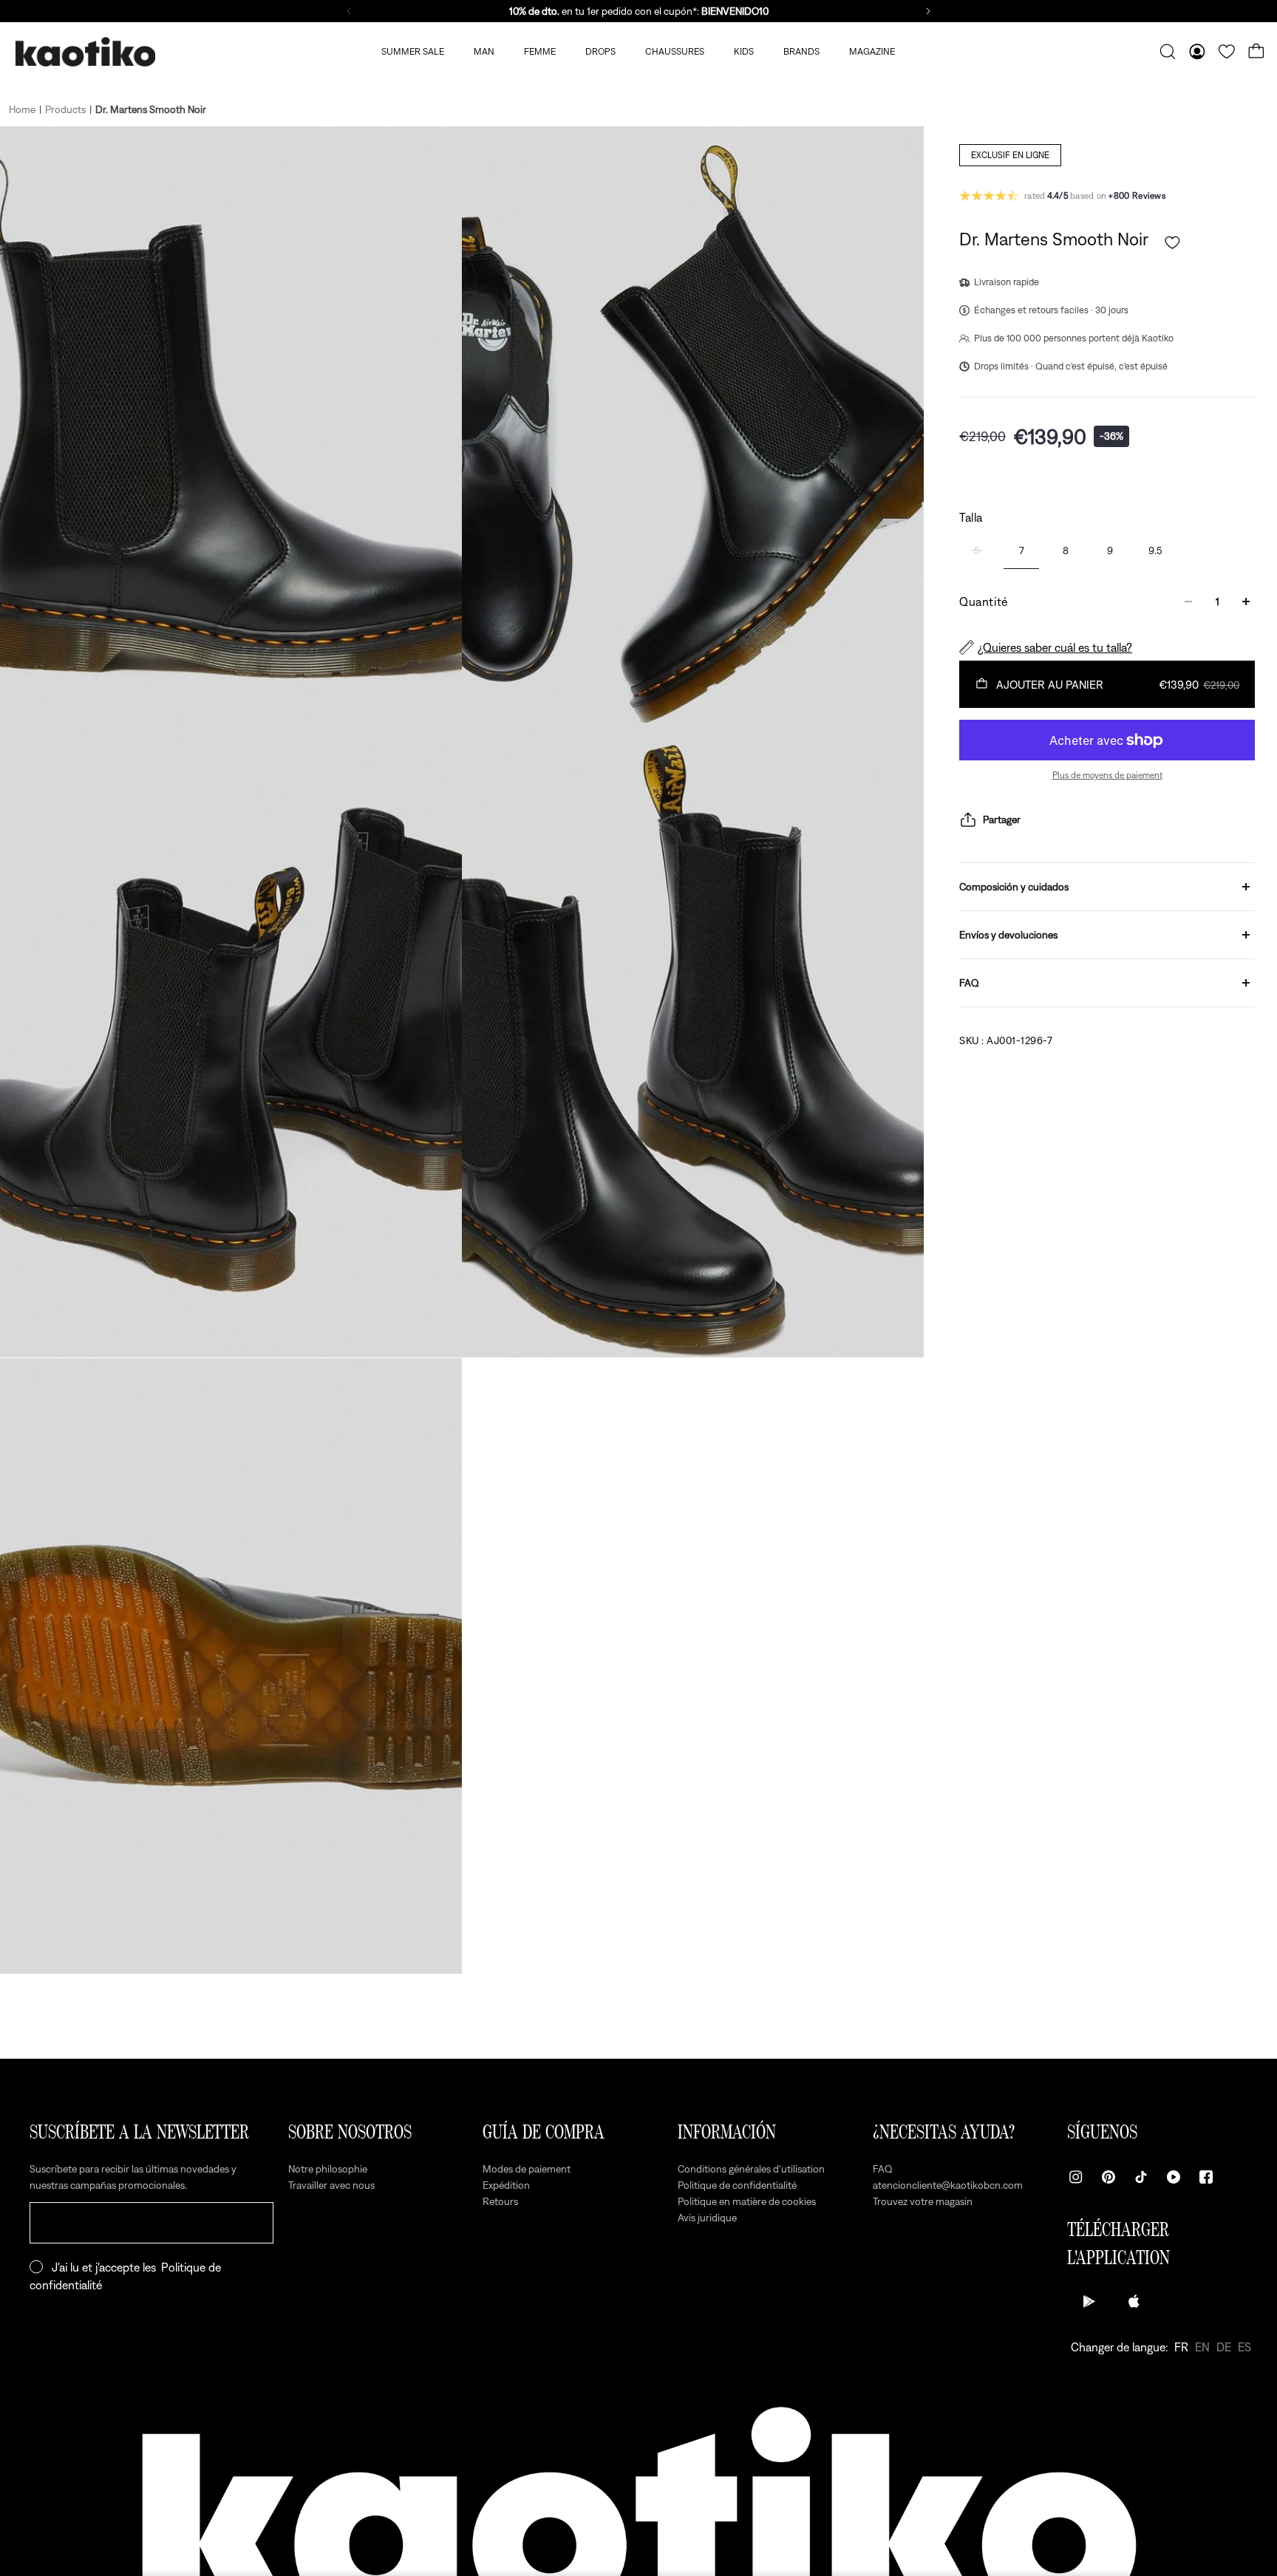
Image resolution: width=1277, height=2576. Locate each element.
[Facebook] (1206, 2177)
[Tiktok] (1141, 2177)
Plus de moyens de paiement (1107, 775)
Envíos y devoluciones (1008, 935)
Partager (1002, 820)
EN (1202, 2347)
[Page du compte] (1197, 52)
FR (1181, 2347)
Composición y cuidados (1014, 887)
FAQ (969, 983)
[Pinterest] (1109, 2177)
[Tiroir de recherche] (1168, 52)
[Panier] (1256, 52)
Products (65, 109)
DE (1224, 2347)
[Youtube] (1174, 2177)
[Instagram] (1076, 2177)
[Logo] (85, 52)
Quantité (984, 602)
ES (1244, 2347)
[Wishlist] (1227, 52)
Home (22, 109)
